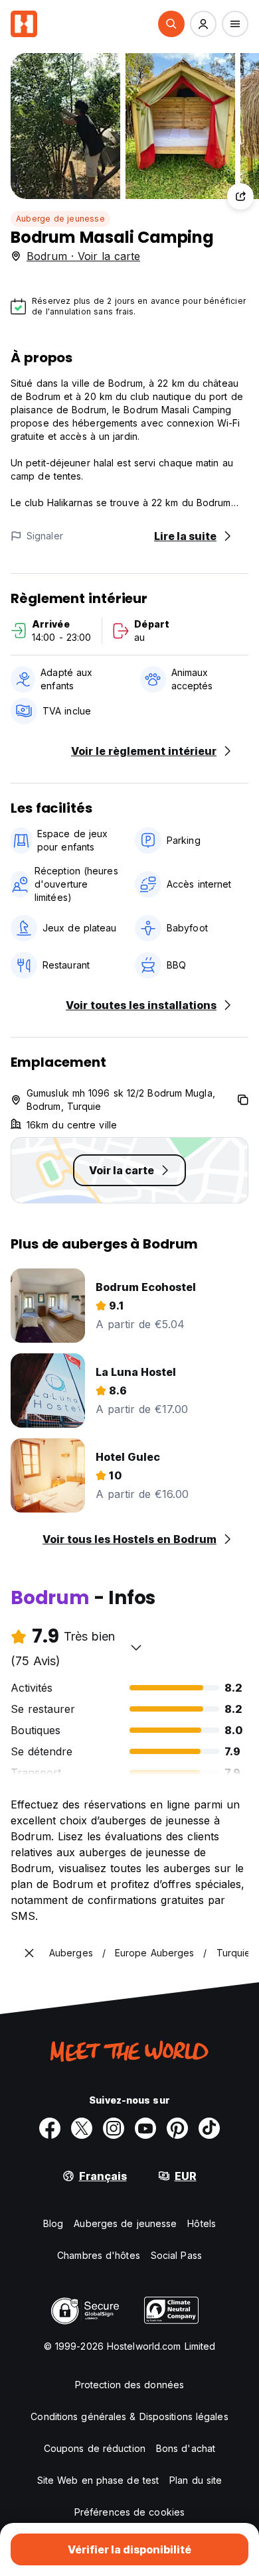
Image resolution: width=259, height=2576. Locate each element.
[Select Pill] (171, 24)
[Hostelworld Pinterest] (177, 2128)
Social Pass (176, 2255)
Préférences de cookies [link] (129, 2512)
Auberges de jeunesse (125, 2223)
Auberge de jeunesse (60, 219)
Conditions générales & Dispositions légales (129, 2416)
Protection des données (129, 2385)
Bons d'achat (186, 2448)
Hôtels (202, 2223)
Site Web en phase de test (98, 2480)
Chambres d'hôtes (99, 2255)
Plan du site (196, 2480)
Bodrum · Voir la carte (83, 256)
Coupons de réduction (95, 2448)
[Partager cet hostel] (240, 196)
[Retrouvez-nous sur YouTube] (145, 2128)
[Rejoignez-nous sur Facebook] (50, 2128)
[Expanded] (29, 1953)
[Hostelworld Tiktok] (209, 2128)
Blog (53, 2223)
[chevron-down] (136, 1647)
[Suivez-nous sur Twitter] (82, 2128)
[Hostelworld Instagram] (114, 2128)
